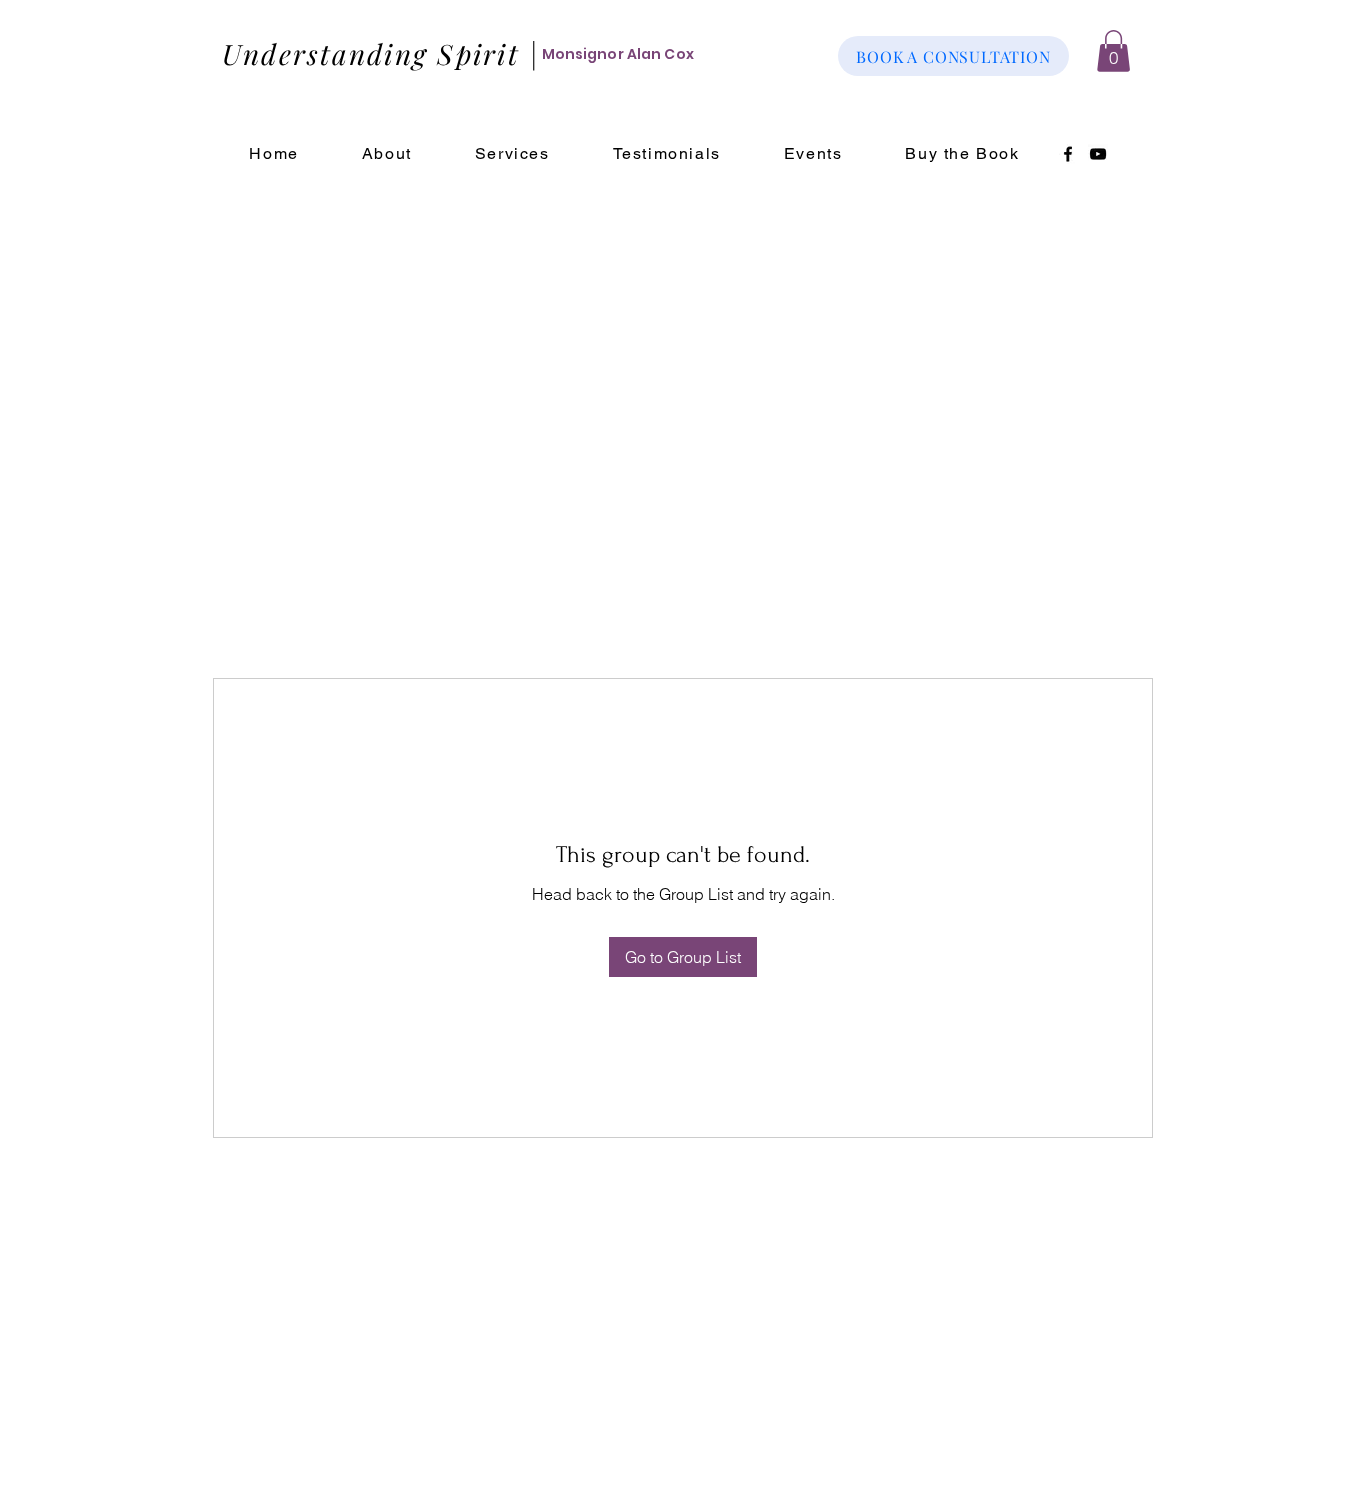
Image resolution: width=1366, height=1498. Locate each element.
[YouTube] (1098, 154)
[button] (1113, 51)
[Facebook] (1068, 154)
